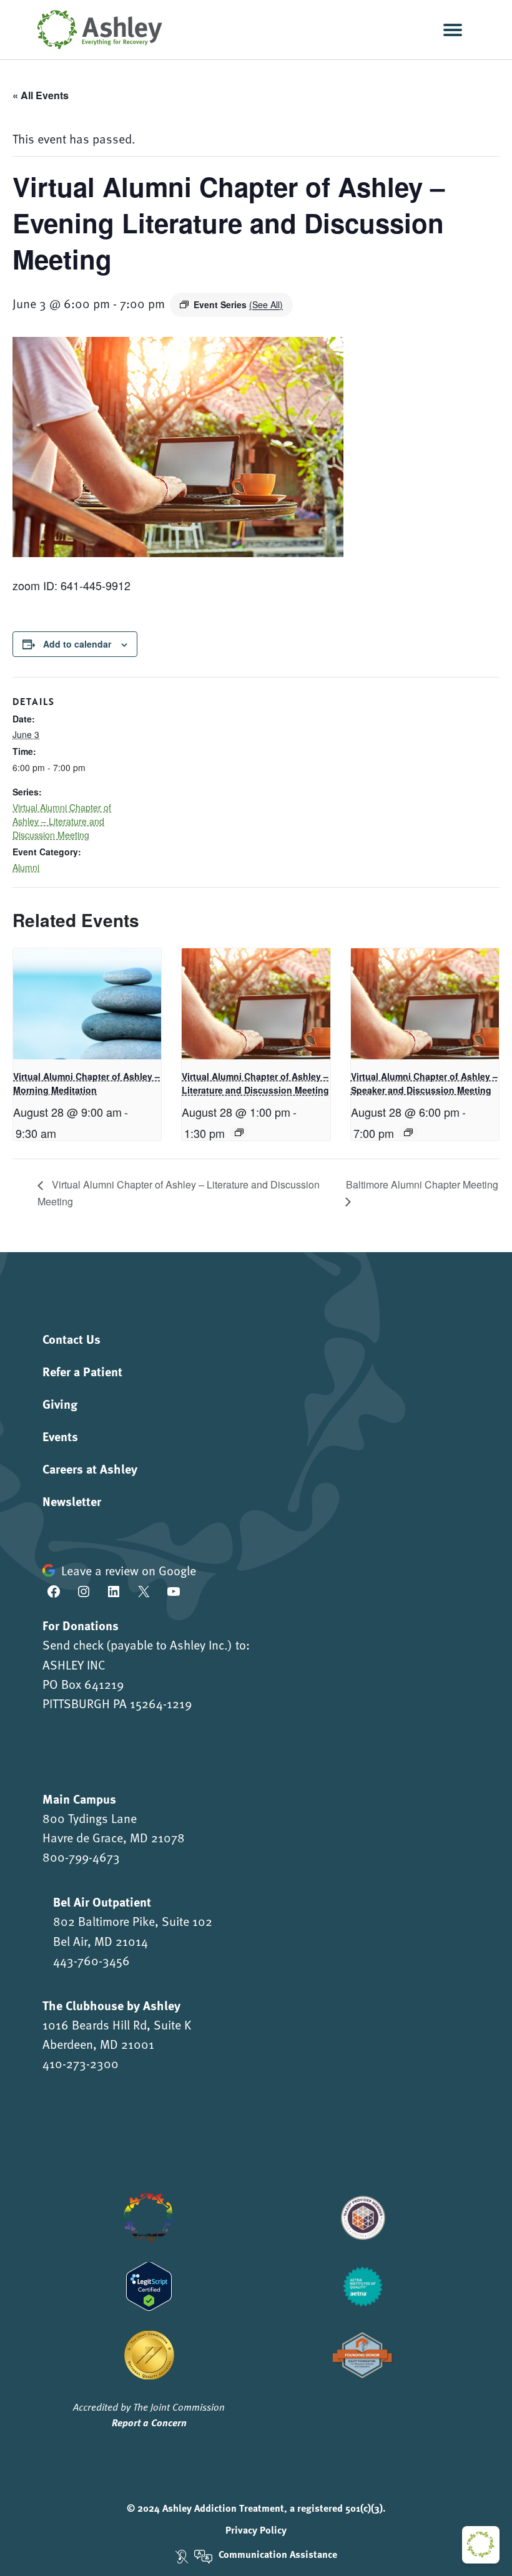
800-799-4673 (81, 1857)
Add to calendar (77, 644)
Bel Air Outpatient (102, 1901)
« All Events (41, 95)
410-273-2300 (81, 2063)
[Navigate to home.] (97, 30)
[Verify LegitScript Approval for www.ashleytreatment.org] (149, 2284)
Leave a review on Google (129, 1570)
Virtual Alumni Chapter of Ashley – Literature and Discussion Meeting (62, 821)
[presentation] (87, 1004)
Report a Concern (149, 2422)
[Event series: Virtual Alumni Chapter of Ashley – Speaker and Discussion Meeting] (408, 1132)
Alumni (26, 867)
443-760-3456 (91, 1960)
